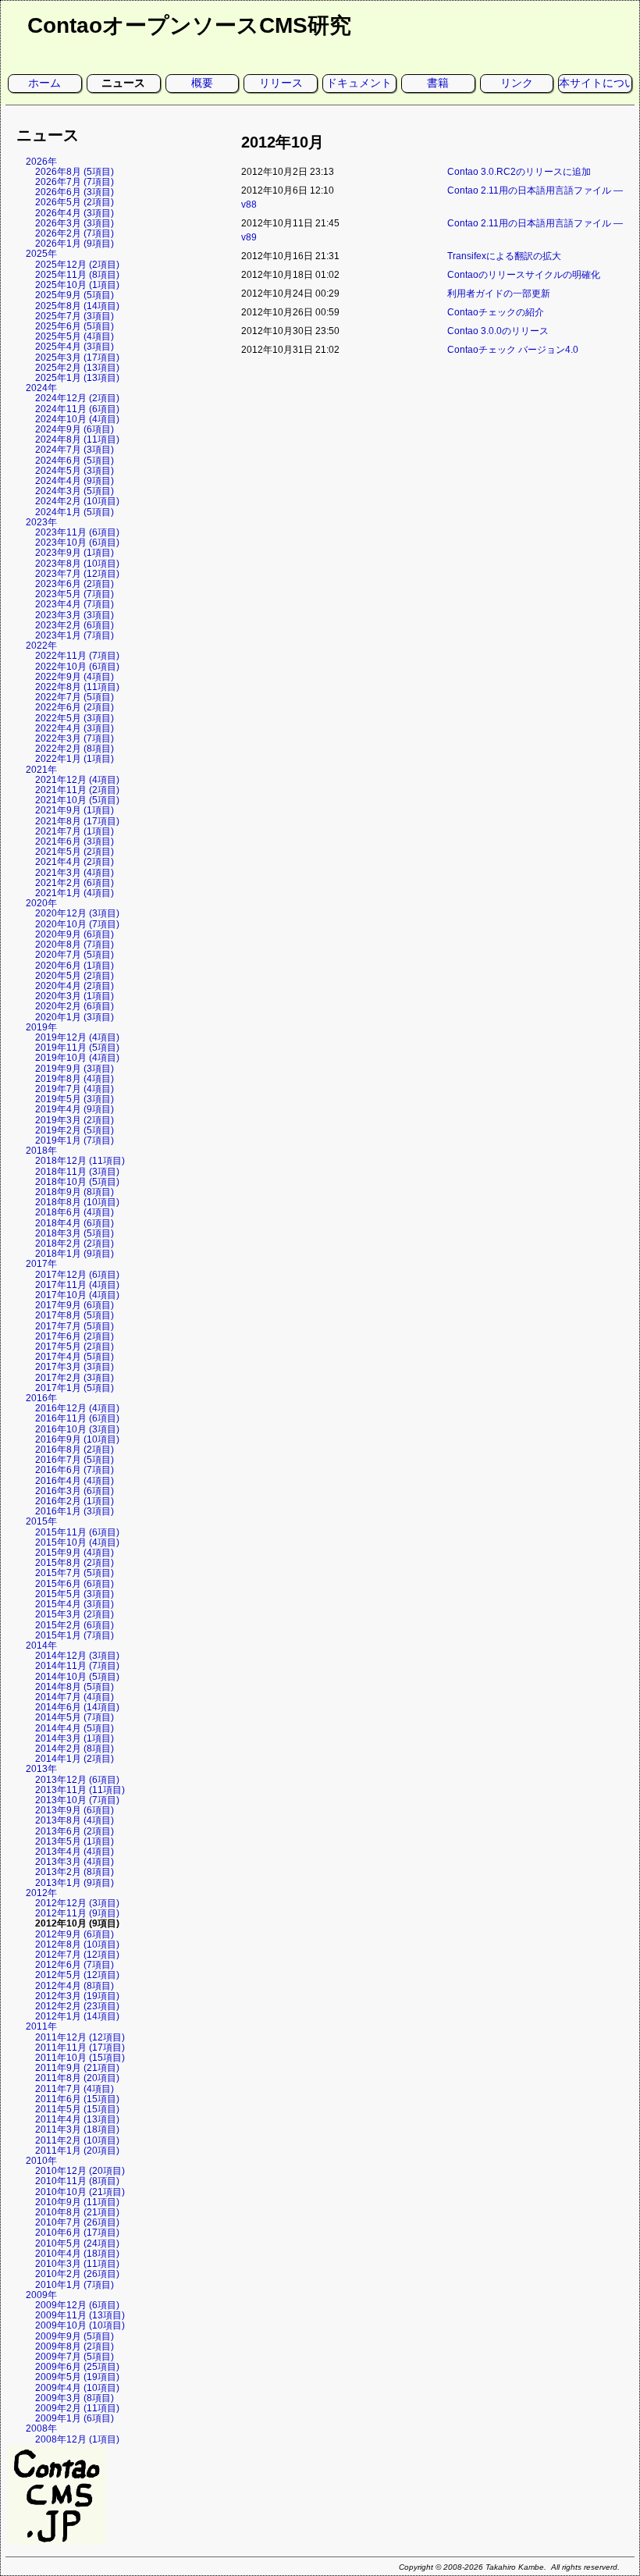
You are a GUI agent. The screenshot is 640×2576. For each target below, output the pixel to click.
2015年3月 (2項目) (75, 1614)
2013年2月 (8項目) (75, 1872)
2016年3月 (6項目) (75, 1491)
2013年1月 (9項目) (75, 1883)
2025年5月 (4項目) (75, 336)
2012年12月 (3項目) (77, 1903)
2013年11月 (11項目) (80, 1790)
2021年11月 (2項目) (77, 790)
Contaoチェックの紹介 (496, 312)
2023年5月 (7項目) (75, 594)
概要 (202, 83)
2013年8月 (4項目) (75, 1820)
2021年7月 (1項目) (75, 831)
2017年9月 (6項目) (75, 1305)
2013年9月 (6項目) (75, 1810)
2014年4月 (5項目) (75, 1728)
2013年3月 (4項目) (75, 1862)
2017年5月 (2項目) (75, 1347)
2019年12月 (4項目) (77, 1037)
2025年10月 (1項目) (77, 285)
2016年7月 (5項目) (75, 1460)
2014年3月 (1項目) (75, 1738)
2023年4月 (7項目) (75, 604)
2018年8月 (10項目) (77, 1202)
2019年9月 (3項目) (75, 1069)
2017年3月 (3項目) (75, 1367)
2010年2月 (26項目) (77, 2274)
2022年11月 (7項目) (77, 656)
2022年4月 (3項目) (75, 728)
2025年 (41, 254)
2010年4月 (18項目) (77, 2254)
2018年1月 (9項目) (75, 1254)
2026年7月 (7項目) (75, 182)
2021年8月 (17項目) (77, 821)
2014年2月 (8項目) (75, 1749)
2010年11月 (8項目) (77, 2181)
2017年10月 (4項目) (77, 1295)
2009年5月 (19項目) (77, 2377)
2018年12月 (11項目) (80, 1161)
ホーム (44, 83)
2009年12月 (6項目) (77, 2305)
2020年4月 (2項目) (75, 986)
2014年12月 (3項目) (77, 1656)
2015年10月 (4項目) (77, 1542)
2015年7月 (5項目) (75, 1573)
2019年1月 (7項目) (75, 1140)
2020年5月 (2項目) (75, 976)
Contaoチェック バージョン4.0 (513, 350)
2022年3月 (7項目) (75, 738)
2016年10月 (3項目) (77, 1429)
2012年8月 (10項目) (77, 1944)
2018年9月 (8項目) (75, 1192)
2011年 (41, 2026)
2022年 (41, 646)
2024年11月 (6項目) (77, 409)
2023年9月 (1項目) (75, 553)
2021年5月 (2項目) (75, 852)
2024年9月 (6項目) (75, 429)
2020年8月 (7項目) (75, 945)
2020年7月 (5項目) (75, 955)
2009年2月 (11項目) (77, 2408)
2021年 (41, 770)
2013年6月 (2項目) (75, 1831)
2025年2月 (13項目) (77, 368)
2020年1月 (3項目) (75, 1017)
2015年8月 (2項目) (75, 1563)
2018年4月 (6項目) (75, 1223)
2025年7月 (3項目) (75, 316)
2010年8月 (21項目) (77, 2212)
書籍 (438, 83)
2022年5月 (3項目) (75, 718)
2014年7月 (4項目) (75, 1697)
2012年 (41, 1893)
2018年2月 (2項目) (75, 1244)
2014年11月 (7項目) (77, 1666)
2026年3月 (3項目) (75, 223)
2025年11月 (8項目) (77, 275)
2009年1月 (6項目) (75, 2418)
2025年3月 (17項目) (77, 358)
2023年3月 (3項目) (75, 615)
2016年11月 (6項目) (77, 1418)
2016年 (41, 1398)
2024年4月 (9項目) (75, 481)
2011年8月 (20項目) (77, 2078)
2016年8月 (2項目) (75, 1450)
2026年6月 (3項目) (75, 192)
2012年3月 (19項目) (77, 1996)
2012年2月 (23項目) (77, 2006)
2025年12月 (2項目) (77, 265)
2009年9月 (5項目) (75, 2336)
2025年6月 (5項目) (75, 326)
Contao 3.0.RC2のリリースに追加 (519, 172)
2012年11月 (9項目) (77, 1913)
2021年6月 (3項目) (75, 841)
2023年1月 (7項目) (75, 635)
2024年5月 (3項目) (75, 471)
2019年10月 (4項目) (77, 1058)
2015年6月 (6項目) (75, 1584)
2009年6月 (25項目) (77, 2367)
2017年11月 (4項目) (77, 1285)
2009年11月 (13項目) (80, 2315)
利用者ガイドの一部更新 (499, 294)
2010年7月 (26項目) (77, 2222)
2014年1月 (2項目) (75, 1759)
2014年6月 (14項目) (77, 1707)
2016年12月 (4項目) (77, 1408)
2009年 (41, 2295)
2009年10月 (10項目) (80, 2325)
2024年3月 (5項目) (75, 491)
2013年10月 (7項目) (77, 1800)
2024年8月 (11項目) (77, 439)
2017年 (41, 1264)
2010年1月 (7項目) (75, 2285)
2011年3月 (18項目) (77, 2129)
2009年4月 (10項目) (77, 2388)
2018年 (41, 1151)
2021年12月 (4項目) (77, 780)
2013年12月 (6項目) (77, 1780)
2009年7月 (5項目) (75, 2357)
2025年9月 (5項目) (75, 295)
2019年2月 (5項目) (75, 1130)
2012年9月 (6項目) (75, 1934)
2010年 (41, 2161)
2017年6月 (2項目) (75, 1336)
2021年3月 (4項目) (75, 873)
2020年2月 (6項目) (75, 1006)
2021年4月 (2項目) (75, 862)
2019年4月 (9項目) (75, 1109)
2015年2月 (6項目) (75, 1625)
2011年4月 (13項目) (77, 2119)
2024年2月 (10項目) (77, 501)
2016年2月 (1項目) (75, 1501)
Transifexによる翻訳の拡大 (504, 256)
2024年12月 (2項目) (77, 398)
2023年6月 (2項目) (75, 584)
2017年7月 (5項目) (75, 1326)
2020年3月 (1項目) (75, 996)
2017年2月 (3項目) (75, 1378)
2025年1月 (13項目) (77, 378)
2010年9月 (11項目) (77, 2202)
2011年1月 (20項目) (77, 2151)
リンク (517, 83)
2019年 (41, 1027)
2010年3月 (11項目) (77, 2264)
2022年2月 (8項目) (75, 749)
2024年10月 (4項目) (77, 419)
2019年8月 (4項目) (75, 1079)
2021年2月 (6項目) (75, 883)
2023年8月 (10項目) (77, 564)
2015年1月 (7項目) (75, 1635)
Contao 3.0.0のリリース (498, 331)
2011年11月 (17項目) (80, 2048)
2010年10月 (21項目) (80, 2192)
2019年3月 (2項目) (75, 1120)
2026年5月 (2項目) (75, 202)
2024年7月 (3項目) (75, 450)
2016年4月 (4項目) (75, 1481)
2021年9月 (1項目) (75, 810)
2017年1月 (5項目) (75, 1388)
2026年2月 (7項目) (75, 233)
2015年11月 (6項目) (77, 1532)
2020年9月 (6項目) (75, 934)
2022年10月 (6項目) (77, 667)
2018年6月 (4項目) (75, 1212)
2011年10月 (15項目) (80, 2058)
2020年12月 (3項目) (77, 913)
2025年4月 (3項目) (75, 347)
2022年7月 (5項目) (75, 697)
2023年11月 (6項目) (77, 532)
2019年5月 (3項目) (75, 1099)
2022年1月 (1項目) (75, 759)
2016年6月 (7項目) (75, 1470)
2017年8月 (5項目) (75, 1315)
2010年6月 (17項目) (77, 2233)
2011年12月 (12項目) (80, 2037)
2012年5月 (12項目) (77, 1975)
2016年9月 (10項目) (77, 1439)
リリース (281, 83)
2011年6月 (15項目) (77, 2099)
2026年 (41, 162)
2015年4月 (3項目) (75, 1604)
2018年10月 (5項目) (77, 1182)
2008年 (41, 2428)
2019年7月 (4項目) (75, 1089)
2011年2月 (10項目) (77, 2140)
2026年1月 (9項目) (75, 244)
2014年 (41, 1646)
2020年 (41, 903)
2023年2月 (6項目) (75, 625)
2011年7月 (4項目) (75, 2089)
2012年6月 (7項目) (75, 1965)
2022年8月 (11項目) (77, 687)
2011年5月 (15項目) (77, 2109)
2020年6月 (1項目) (75, 966)
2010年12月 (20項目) (80, 2171)
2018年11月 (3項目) (77, 1172)
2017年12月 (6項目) (77, 1275)
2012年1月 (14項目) (77, 2016)
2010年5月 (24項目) (77, 2243)
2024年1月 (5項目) (75, 512)
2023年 (41, 522)
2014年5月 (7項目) (75, 1717)
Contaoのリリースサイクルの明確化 (524, 275)
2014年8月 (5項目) (75, 1687)
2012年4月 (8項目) (75, 1986)
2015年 (41, 1521)
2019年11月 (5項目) (77, 1048)
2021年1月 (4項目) (75, 893)
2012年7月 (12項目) (77, 1955)
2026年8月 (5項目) (75, 172)
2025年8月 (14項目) (77, 306)
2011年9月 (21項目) (77, 2068)
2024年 (41, 388)
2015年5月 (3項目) (75, 1594)
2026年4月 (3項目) (75, 213)
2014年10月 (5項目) (77, 1677)
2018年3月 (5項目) (75, 1233)
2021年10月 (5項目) (77, 800)
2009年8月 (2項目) (75, 2347)
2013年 (41, 1769)
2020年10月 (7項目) (77, 924)
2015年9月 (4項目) (75, 1553)
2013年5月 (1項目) (75, 1841)
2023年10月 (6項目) (77, 543)
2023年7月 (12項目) (77, 574)
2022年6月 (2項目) (75, 707)
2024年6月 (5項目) (75, 461)
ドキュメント (359, 83)
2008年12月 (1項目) (77, 2439)
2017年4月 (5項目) (75, 1357)
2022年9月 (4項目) (75, 677)
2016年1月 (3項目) (75, 1511)
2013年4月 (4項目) (75, 1852)
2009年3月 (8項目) (75, 2398)
